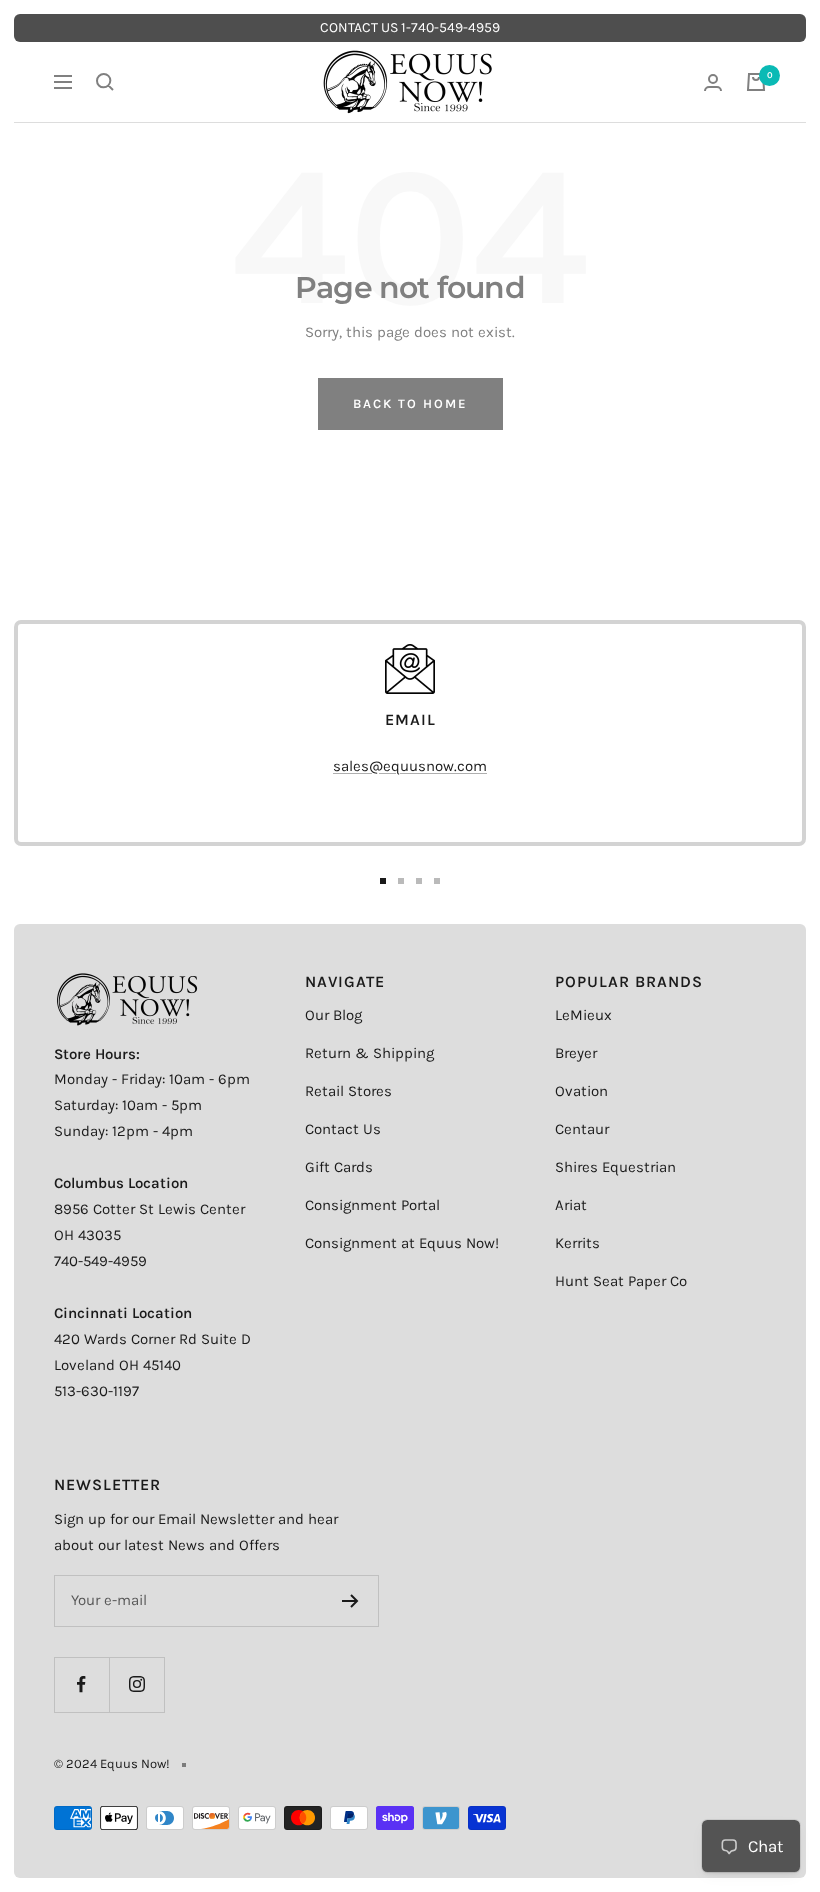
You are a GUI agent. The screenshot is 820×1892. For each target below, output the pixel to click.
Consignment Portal (372, 1205)
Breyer (576, 1053)
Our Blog (333, 1015)
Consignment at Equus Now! (402, 1243)
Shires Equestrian (615, 1167)
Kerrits (577, 1243)
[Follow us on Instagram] (136, 1684)
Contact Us (343, 1129)
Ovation (581, 1091)
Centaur (582, 1129)
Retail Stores (348, 1091)
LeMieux (583, 1015)
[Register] (350, 1601)
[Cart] (756, 82)
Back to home (410, 403)
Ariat (571, 1205)
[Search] (105, 82)
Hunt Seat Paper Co (621, 1281)
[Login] (713, 82)
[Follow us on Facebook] (81, 1684)
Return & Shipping (369, 1053)
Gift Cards (339, 1167)
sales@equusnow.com (410, 766)
